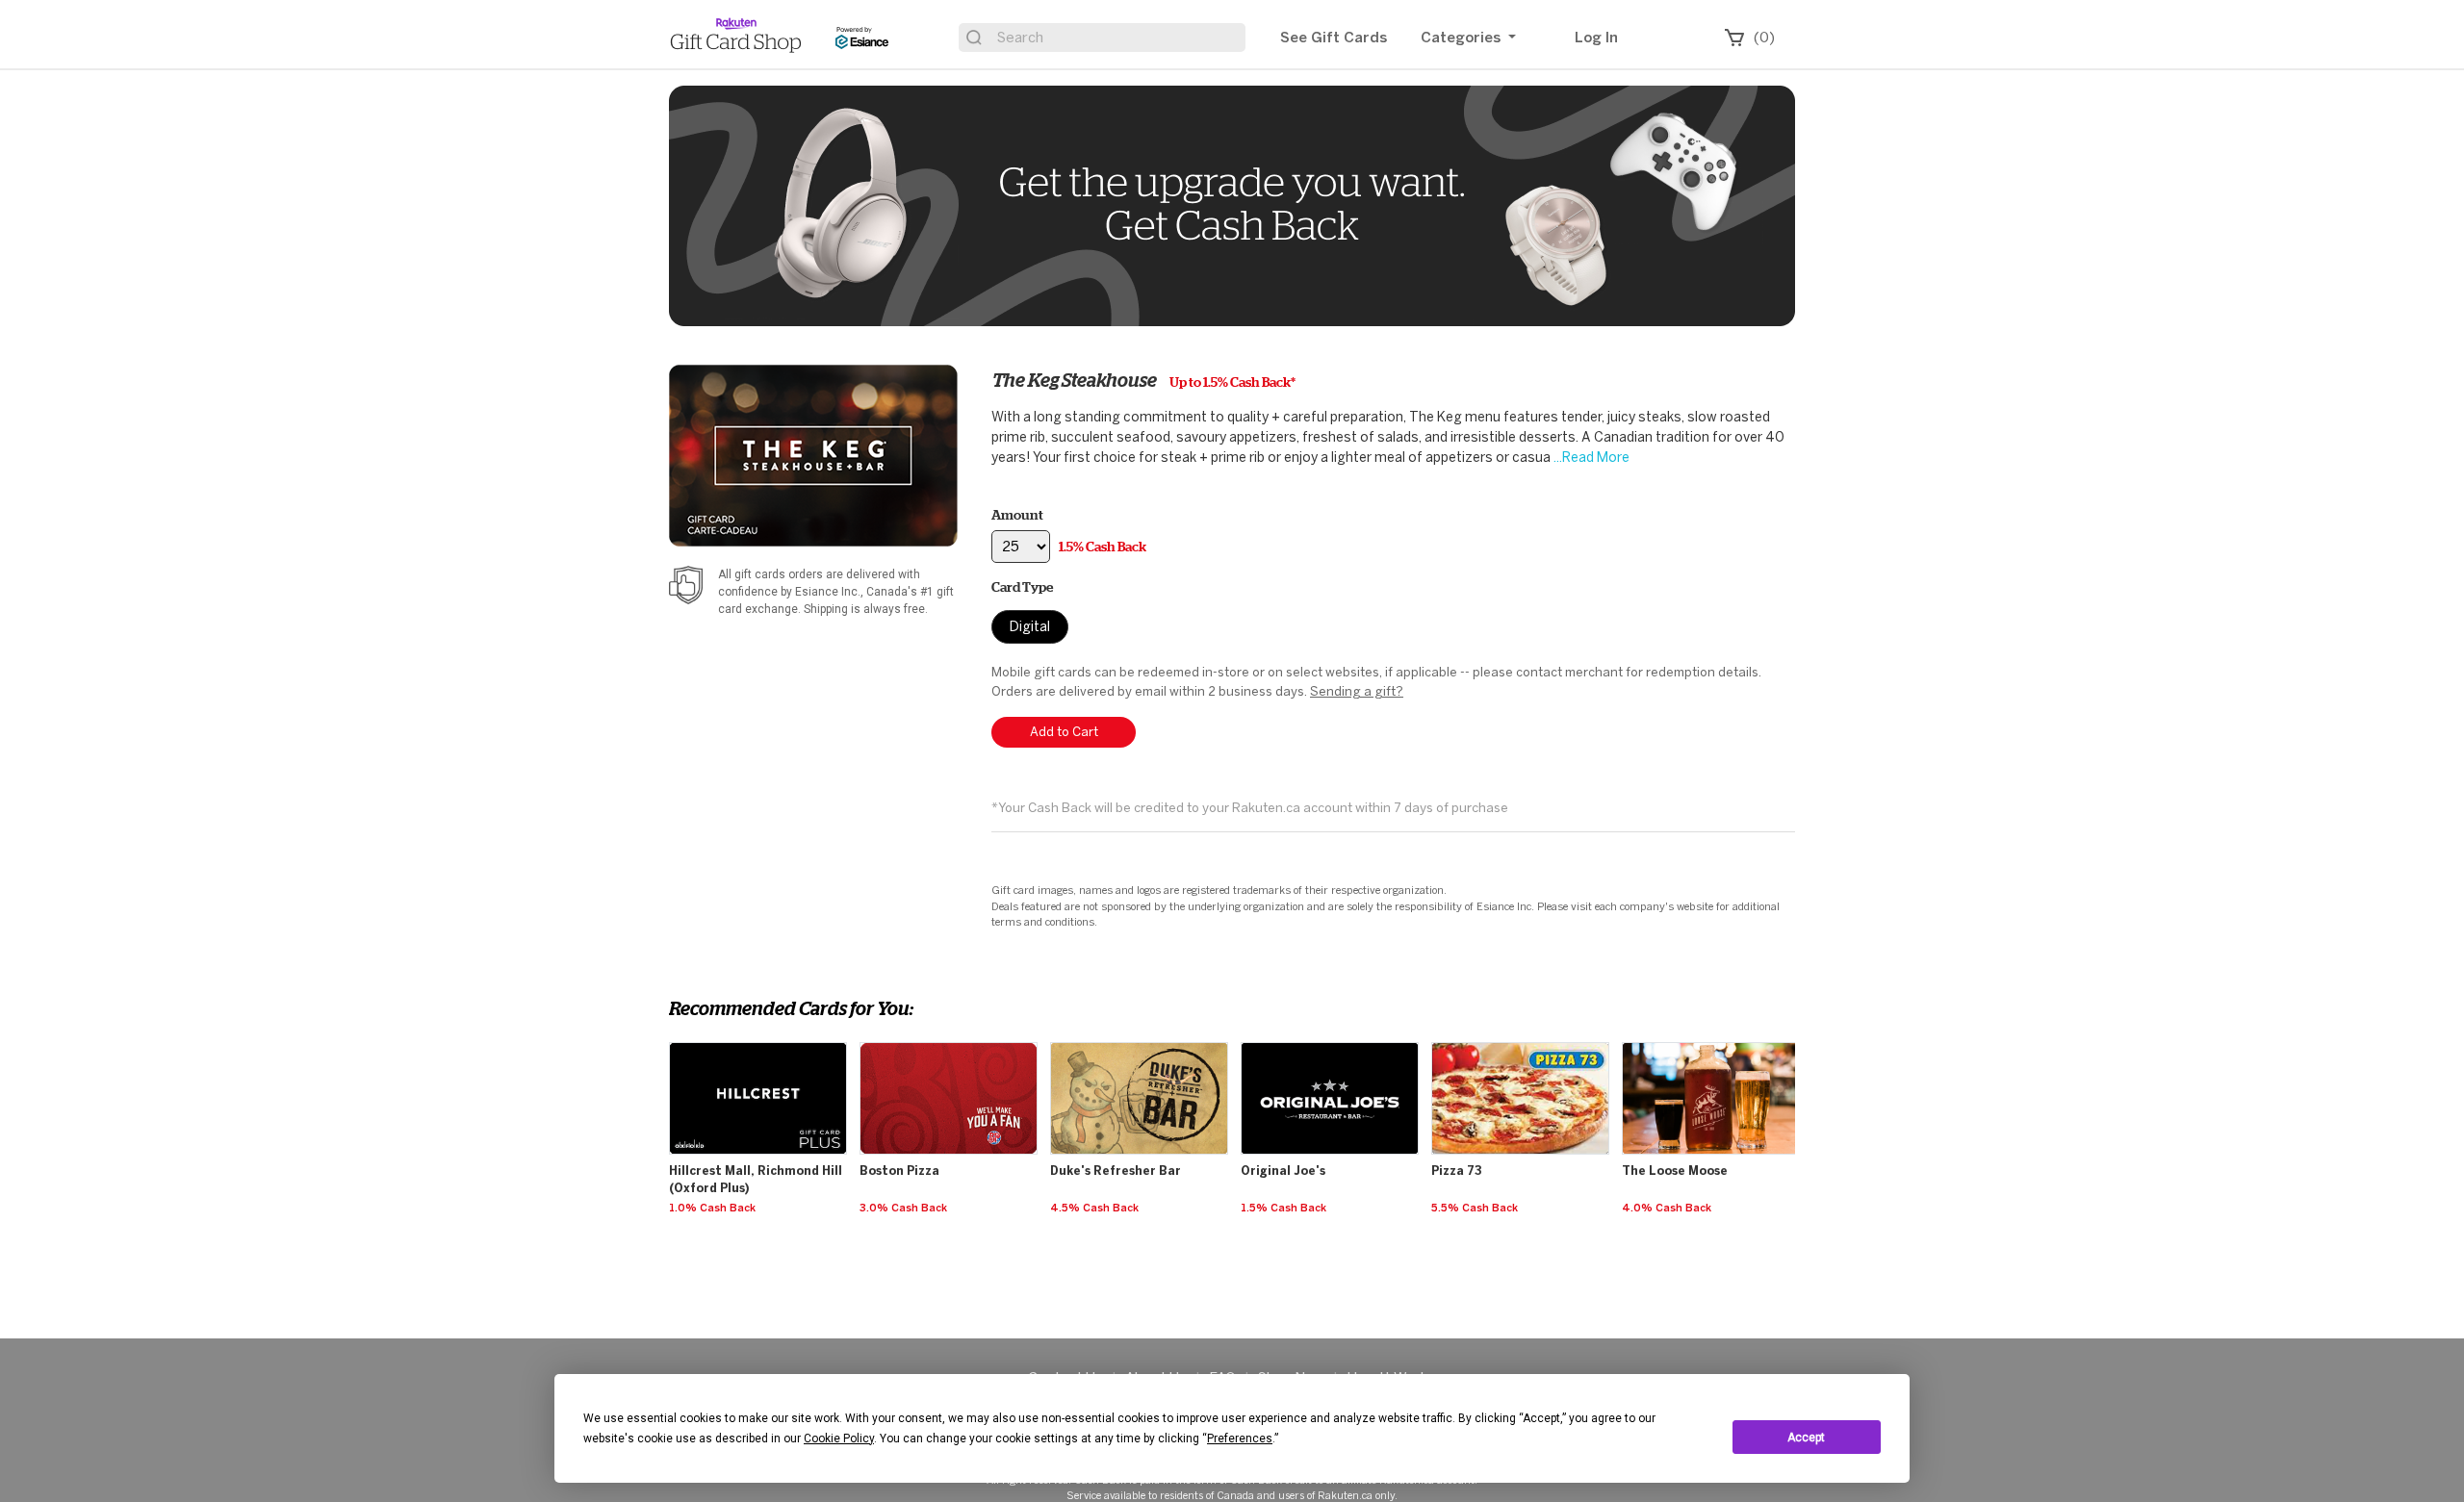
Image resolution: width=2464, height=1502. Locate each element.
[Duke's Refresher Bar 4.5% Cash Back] (1141, 1043)
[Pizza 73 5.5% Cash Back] (1522, 1043)
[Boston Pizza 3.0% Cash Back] (950, 1043)
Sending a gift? (1357, 691)
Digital (1030, 627)
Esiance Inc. (828, 592)
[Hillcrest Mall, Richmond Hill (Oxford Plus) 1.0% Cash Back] (760, 1043)
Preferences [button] (1240, 1438)
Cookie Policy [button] (839, 1438)
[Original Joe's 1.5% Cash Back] (1332, 1043)
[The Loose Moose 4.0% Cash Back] (1713, 1043)
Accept (1806, 1438)
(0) (1764, 38)
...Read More (1590, 458)
